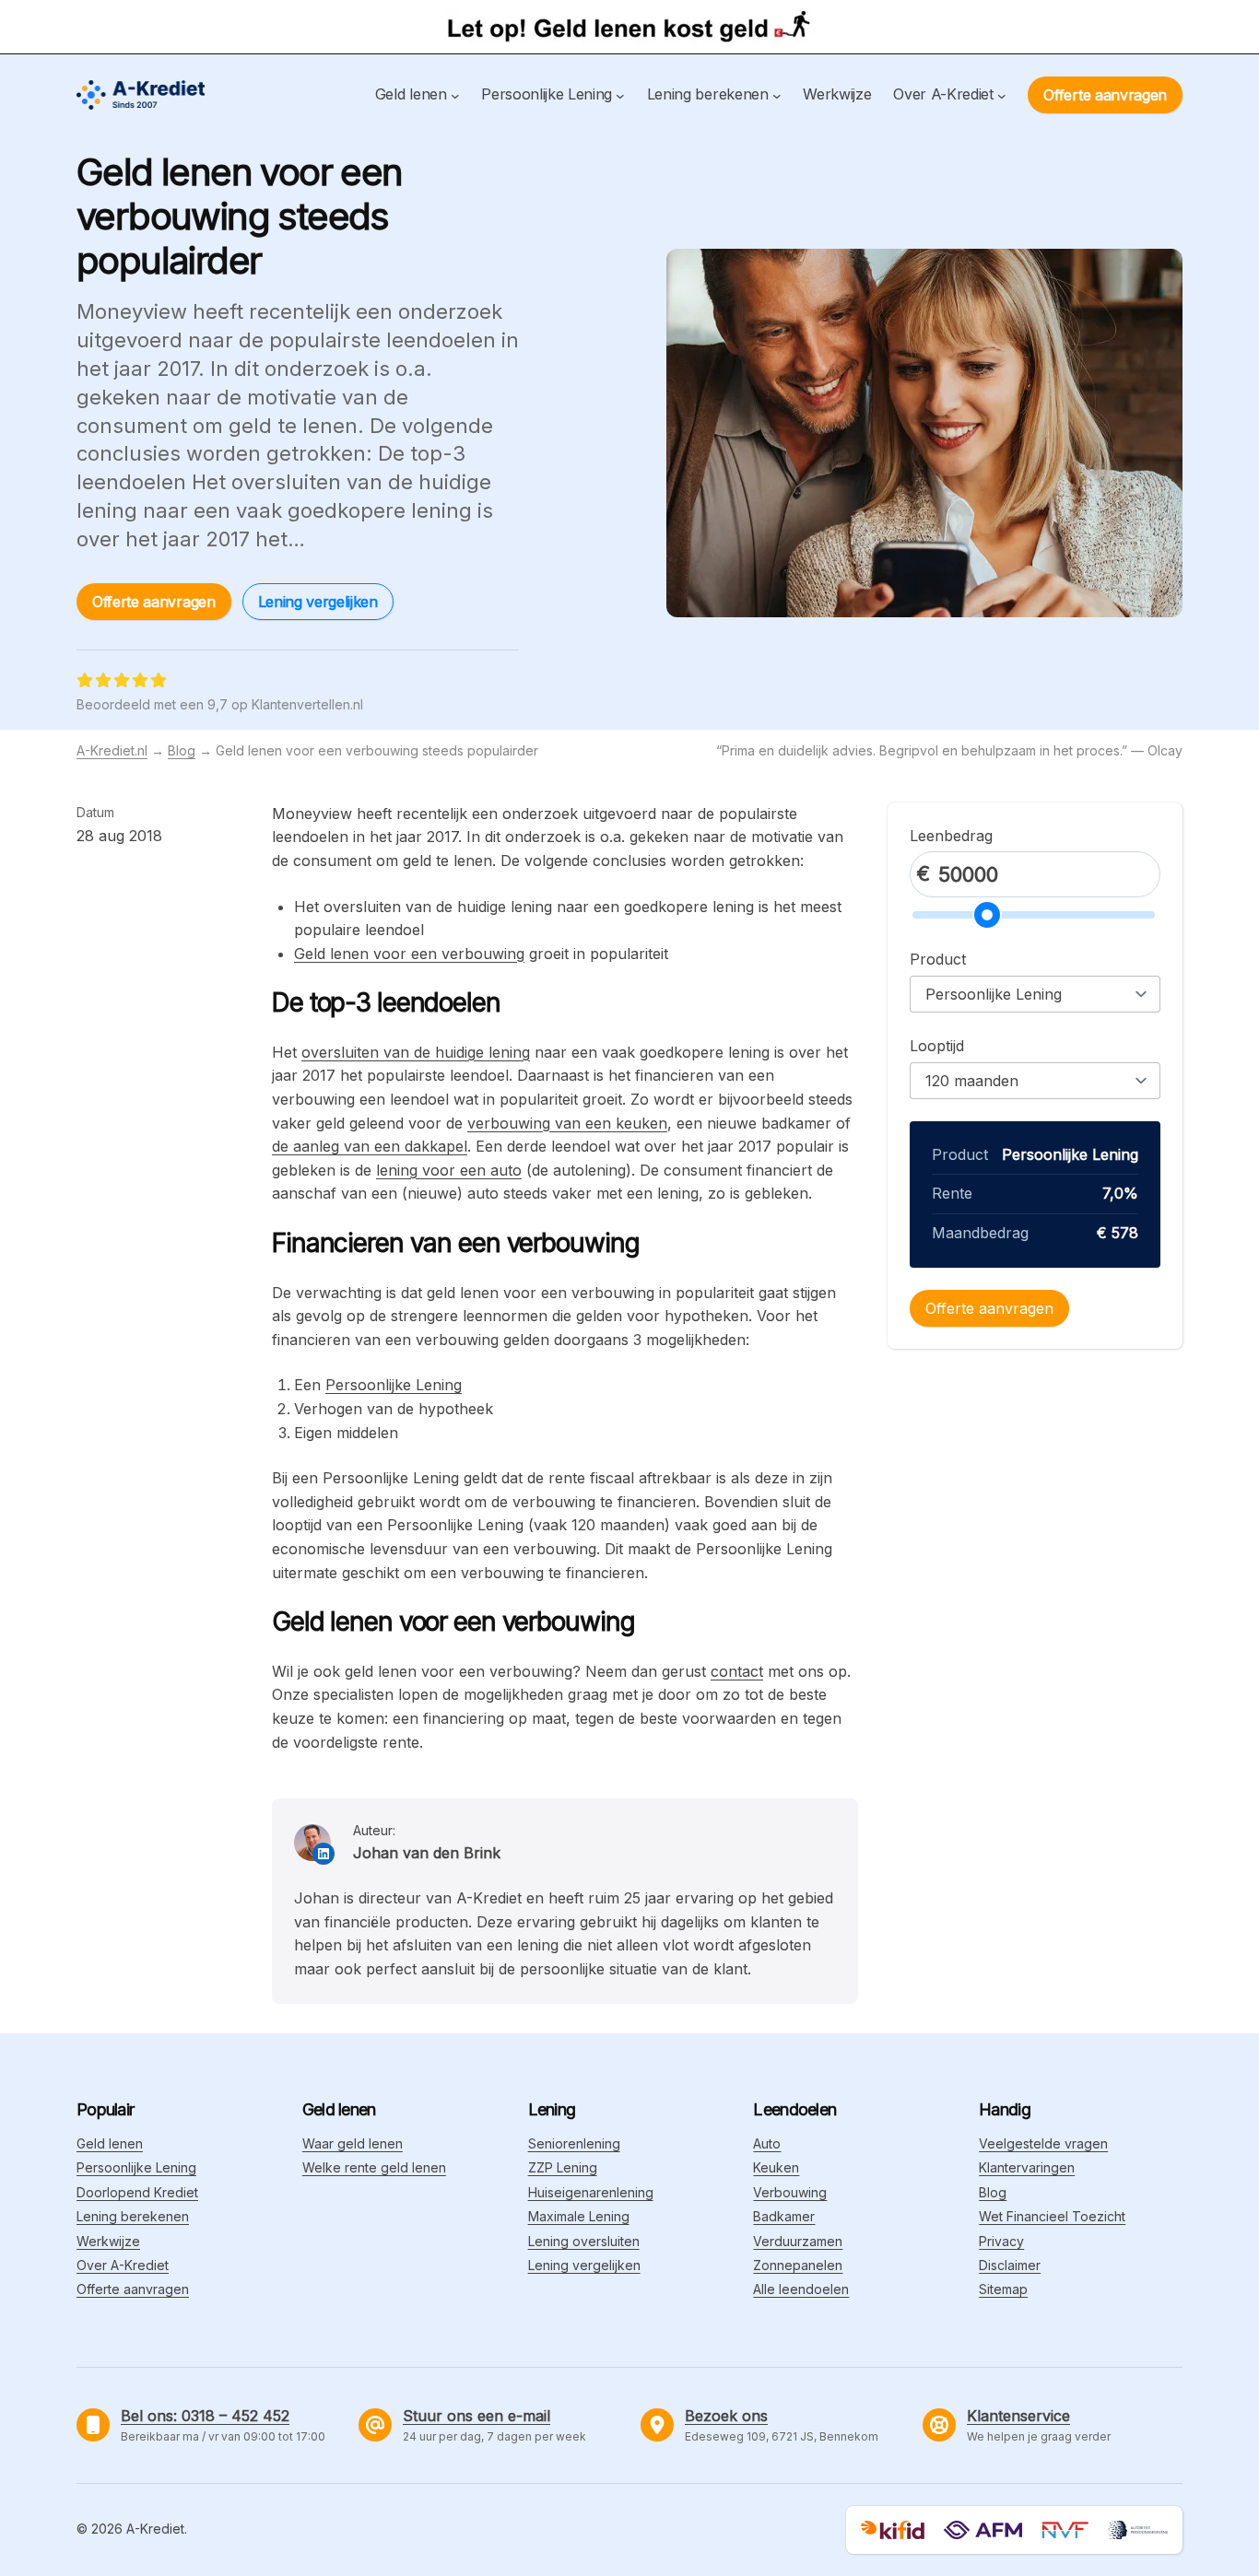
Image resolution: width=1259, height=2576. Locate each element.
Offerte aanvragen (1105, 95)
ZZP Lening (563, 2167)
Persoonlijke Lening (394, 1385)
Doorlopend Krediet (137, 2192)
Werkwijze (108, 2241)
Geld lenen (110, 2143)
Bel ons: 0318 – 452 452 (205, 2416)
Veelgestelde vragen (1043, 2143)
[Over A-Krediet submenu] (1002, 95)
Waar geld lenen (353, 2143)
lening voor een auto (449, 1170)
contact (737, 1671)
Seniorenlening (574, 2143)
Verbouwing (790, 2192)
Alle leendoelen (801, 2289)
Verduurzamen (798, 2241)
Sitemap (1003, 2289)
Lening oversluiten (584, 2241)
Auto (767, 2143)
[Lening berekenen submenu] (777, 95)
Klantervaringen (1027, 2167)
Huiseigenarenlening (591, 2192)
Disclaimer (1010, 2265)
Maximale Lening (579, 2216)
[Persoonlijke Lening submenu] (620, 95)
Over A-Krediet (123, 2265)
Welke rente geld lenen (374, 2167)
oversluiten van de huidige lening (416, 1052)
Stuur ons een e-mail (477, 2416)
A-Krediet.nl (112, 750)
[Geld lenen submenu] (455, 95)
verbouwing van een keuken (567, 1123)
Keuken (776, 2167)
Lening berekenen (133, 2216)
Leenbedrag (951, 836)
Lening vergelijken (318, 602)
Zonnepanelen (798, 2265)
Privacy (1001, 2241)
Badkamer (784, 2216)
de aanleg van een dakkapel (370, 1146)
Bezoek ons (726, 2416)
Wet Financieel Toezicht (1052, 2216)
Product (938, 959)
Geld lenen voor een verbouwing (409, 954)
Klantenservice (1018, 2416)
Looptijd (937, 1046)
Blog (182, 750)
